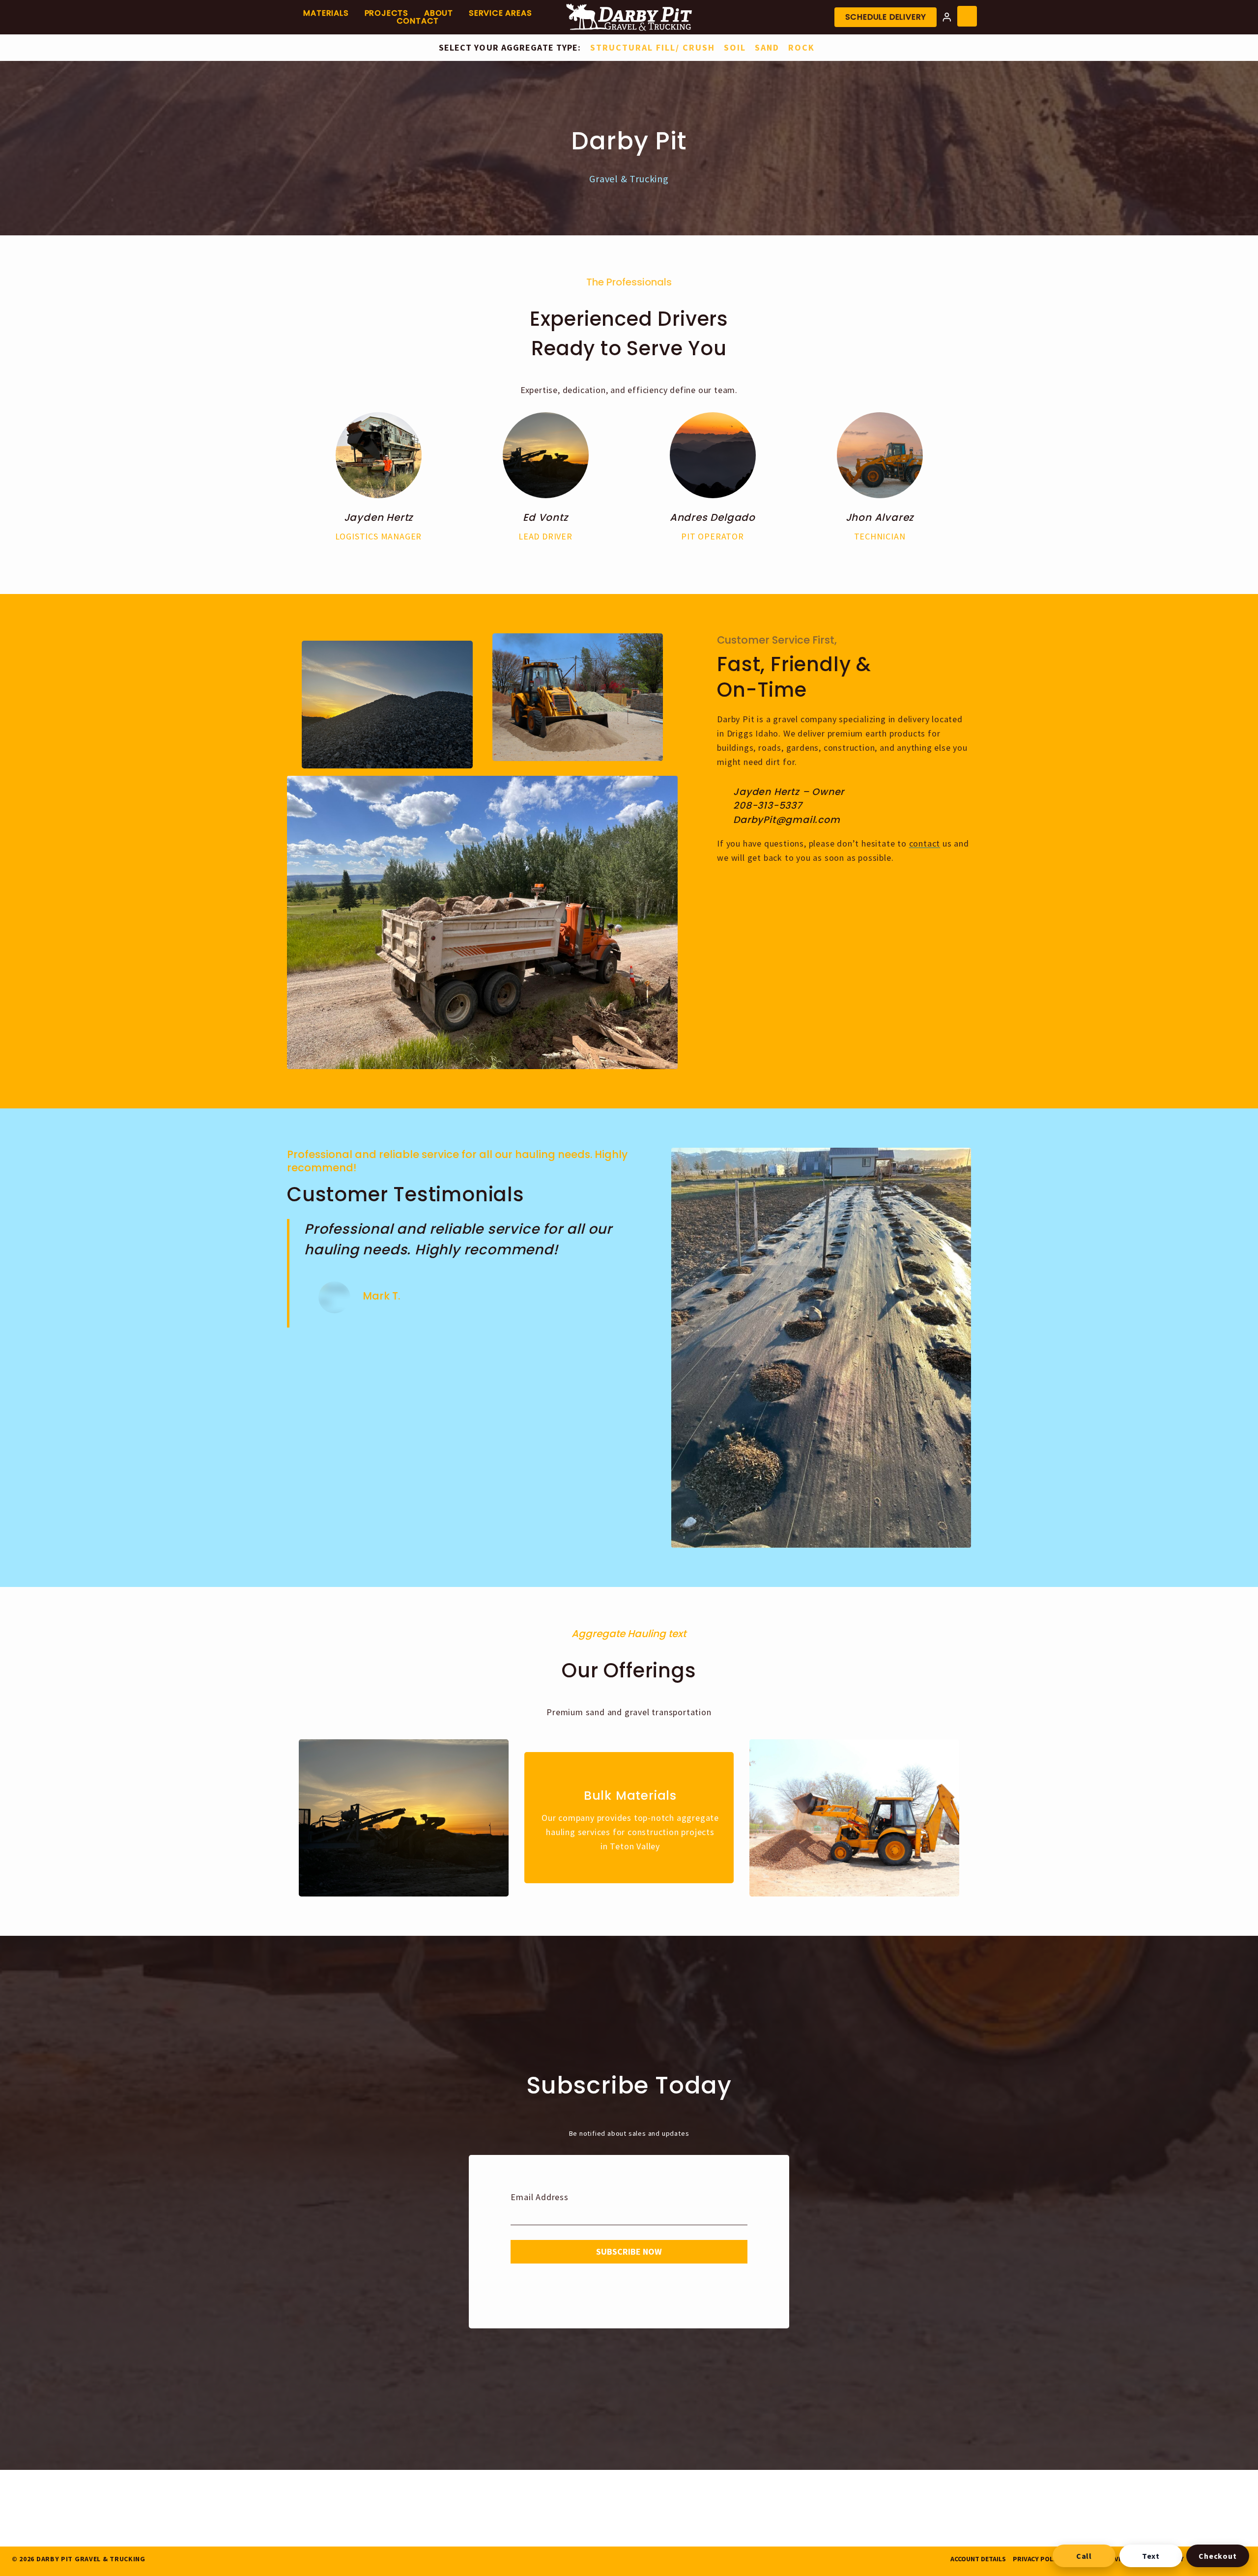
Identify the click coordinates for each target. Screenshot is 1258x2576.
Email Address (539, 2197)
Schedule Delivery (886, 17)
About (439, 13)
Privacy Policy (1038, 2559)
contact (925, 843)
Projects (386, 13)
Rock (801, 47)
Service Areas (500, 13)
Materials (326, 13)
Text (1151, 2556)
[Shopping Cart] (967, 16)
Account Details (978, 2559)
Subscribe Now (629, 2251)
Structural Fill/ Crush (653, 47)
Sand (767, 47)
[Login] (947, 17)
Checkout (1217, 2556)
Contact (418, 21)
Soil (735, 47)
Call (1084, 2556)
